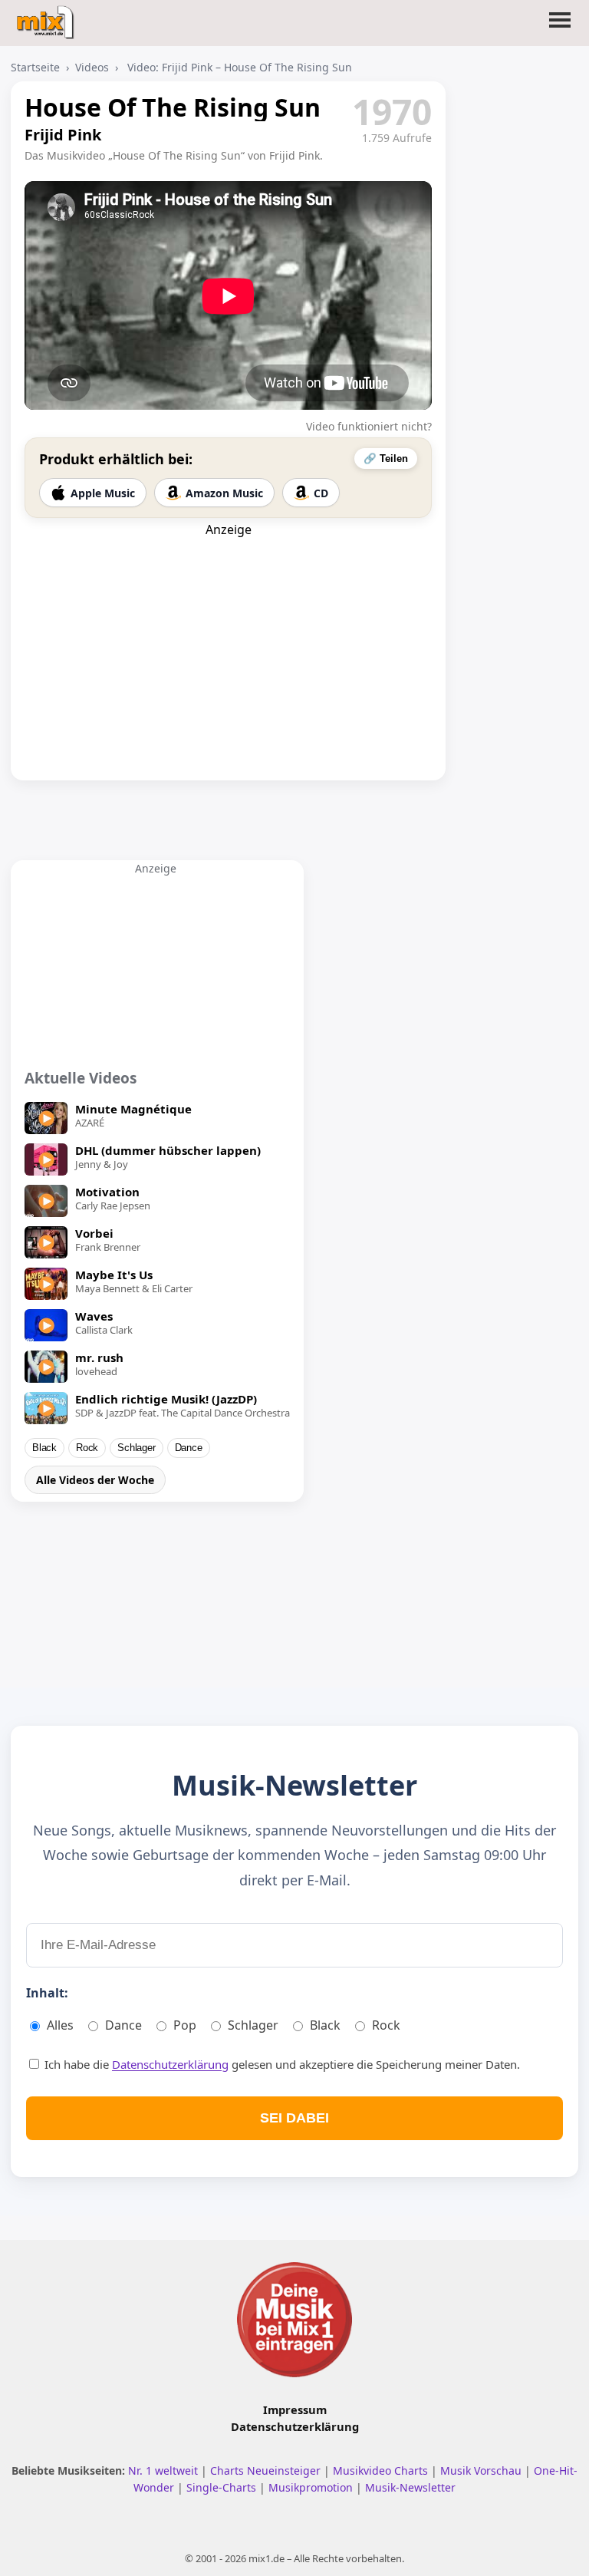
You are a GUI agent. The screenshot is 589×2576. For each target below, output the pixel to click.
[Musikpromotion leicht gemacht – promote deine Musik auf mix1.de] (294, 2320)
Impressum (295, 2409)
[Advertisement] (229, 634)
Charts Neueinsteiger (267, 2470)
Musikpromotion (312, 2487)
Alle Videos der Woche (95, 1480)
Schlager (136, 1448)
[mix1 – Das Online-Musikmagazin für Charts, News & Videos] (47, 18)
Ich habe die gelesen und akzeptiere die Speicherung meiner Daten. (281, 2064)
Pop (185, 2025)
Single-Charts (223, 2487)
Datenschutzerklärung (170, 2064)
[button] (560, 29)
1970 (392, 111)
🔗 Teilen (386, 458)
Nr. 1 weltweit (165, 2470)
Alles (60, 2025)
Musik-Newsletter (410, 2487)
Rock (87, 1448)
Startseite (35, 67)
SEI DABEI (294, 2118)
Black (44, 1448)
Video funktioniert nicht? (369, 426)
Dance (189, 1448)
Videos (92, 67)
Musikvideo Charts (382, 2470)
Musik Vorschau (482, 2470)
